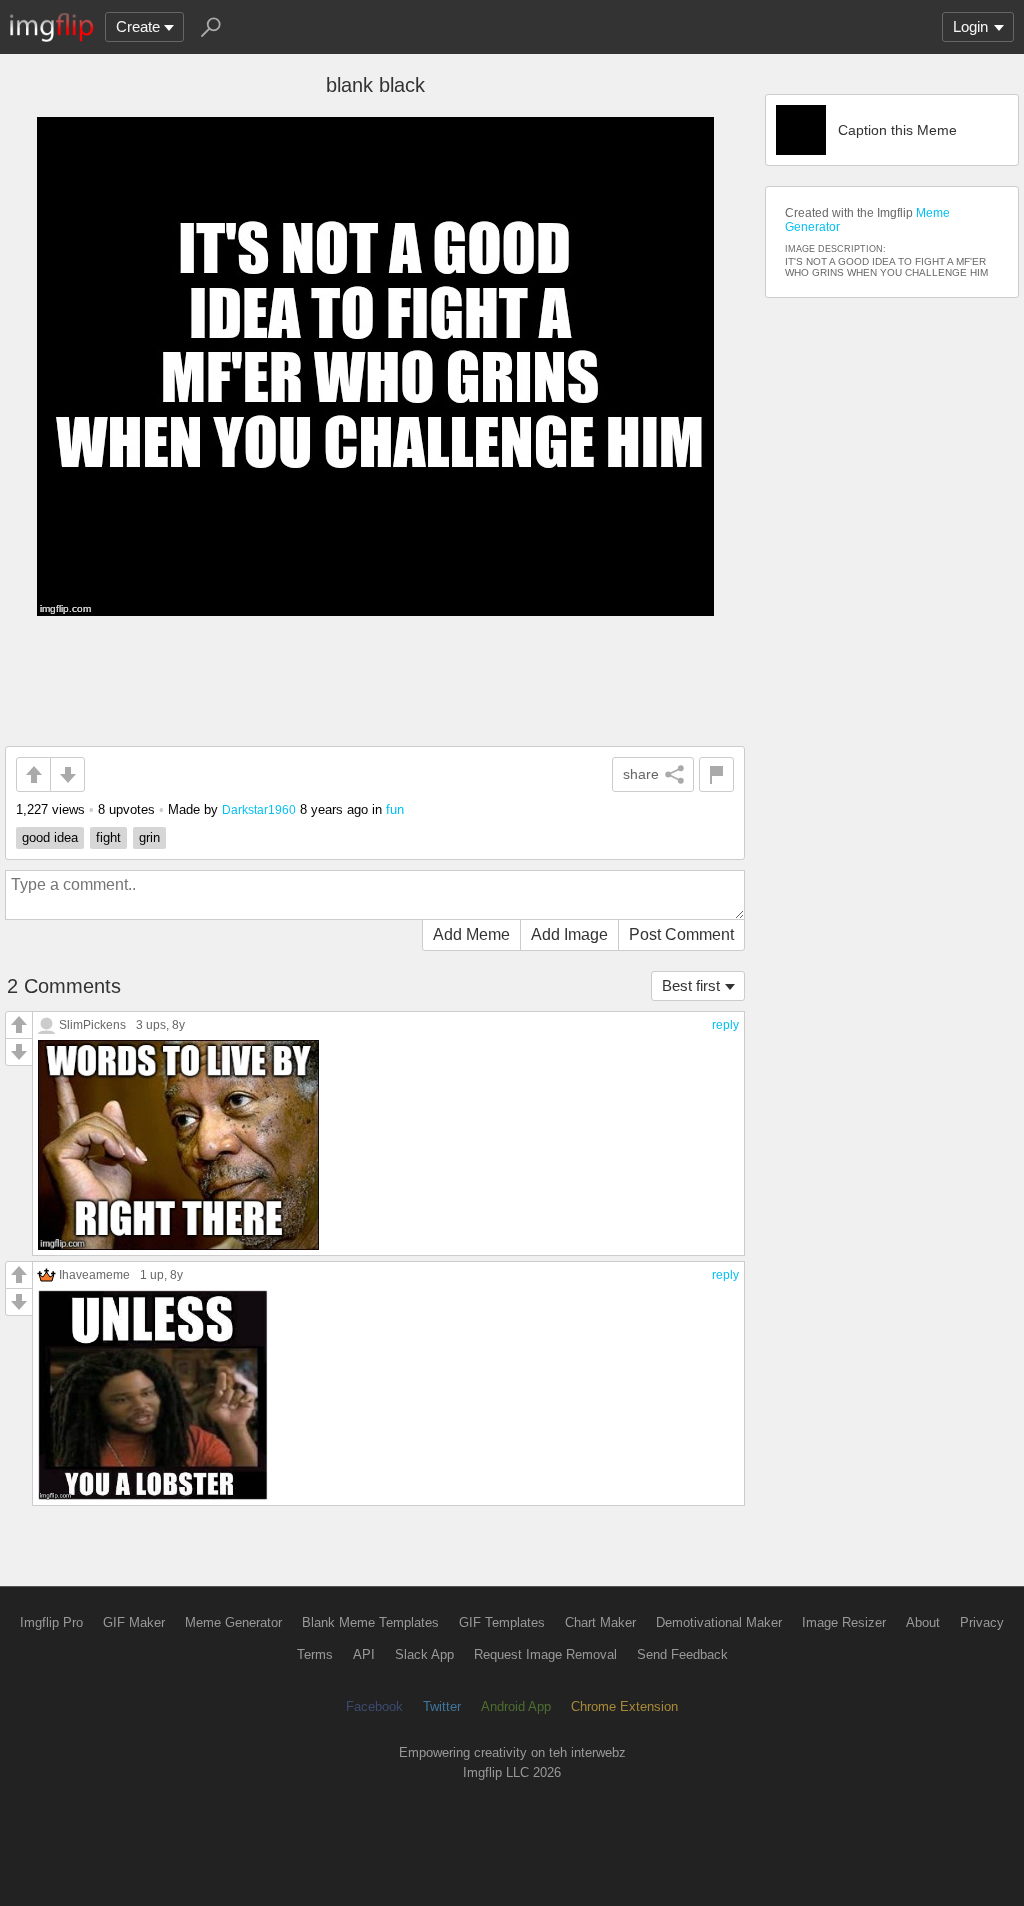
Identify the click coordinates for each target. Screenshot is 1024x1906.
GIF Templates (502, 1622)
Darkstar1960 (259, 809)
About (923, 1622)
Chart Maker (600, 1622)
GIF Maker (134, 1622)
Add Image (569, 934)
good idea (50, 837)
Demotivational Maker (719, 1622)
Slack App (424, 1654)
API (364, 1654)
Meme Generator (233, 1622)
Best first (691, 985)
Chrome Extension (624, 1706)
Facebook (374, 1706)
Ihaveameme (94, 1274)
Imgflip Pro (51, 1622)
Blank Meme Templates (370, 1622)
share (641, 774)
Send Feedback (682, 1654)
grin (149, 837)
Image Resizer (844, 1622)
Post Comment (681, 934)
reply (725, 1025)
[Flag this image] (716, 774)
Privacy (982, 1622)
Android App (516, 1706)
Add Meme (471, 934)
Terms (315, 1654)
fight (108, 837)
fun (395, 809)
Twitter (442, 1706)
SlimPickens (92, 1024)
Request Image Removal (545, 1654)
